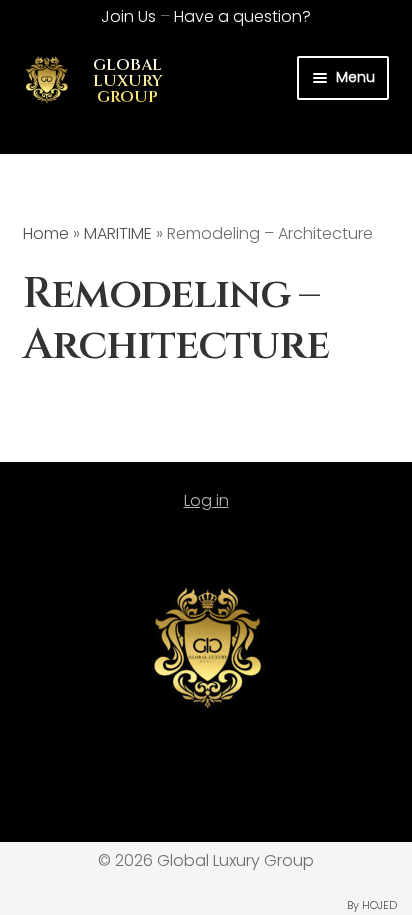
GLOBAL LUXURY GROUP (128, 81)
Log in (206, 500)
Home (46, 233)
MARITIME (118, 233)
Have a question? (242, 16)
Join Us (128, 16)
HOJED (379, 905)
